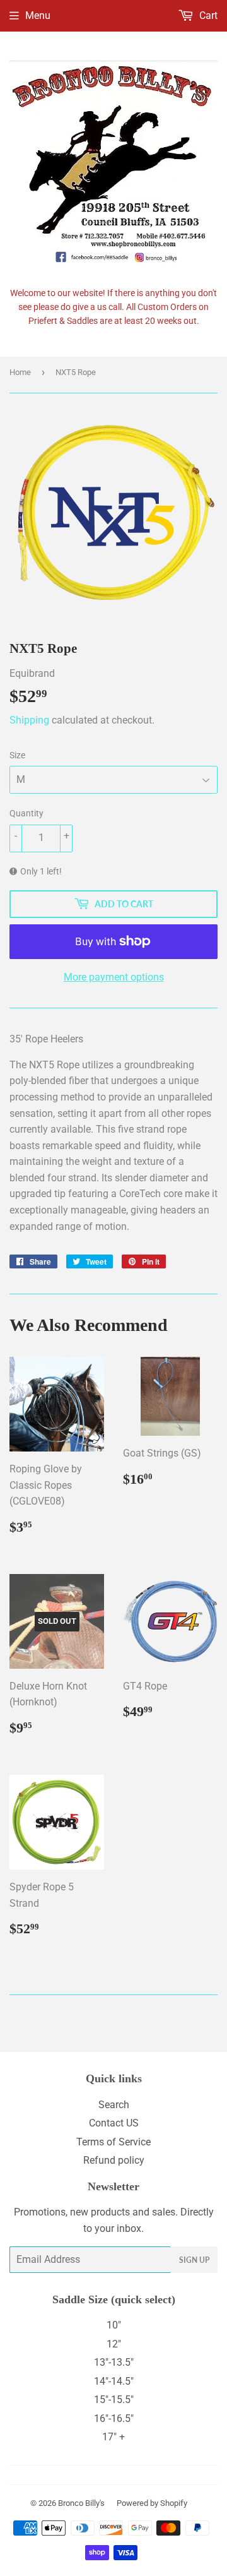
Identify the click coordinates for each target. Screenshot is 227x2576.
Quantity (26, 813)
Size (17, 755)
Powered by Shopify (152, 2503)
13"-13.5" (114, 2362)
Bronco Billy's (81, 2503)
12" (114, 2344)
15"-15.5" (114, 2400)
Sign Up (194, 2260)
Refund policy (114, 2160)
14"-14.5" (114, 2381)
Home (20, 372)
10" (114, 2325)
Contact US (114, 2123)
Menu (38, 15)
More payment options (114, 977)
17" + (113, 2437)
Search (114, 2105)
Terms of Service (113, 2142)
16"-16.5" (114, 2418)
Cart (207, 15)
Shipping (29, 720)
